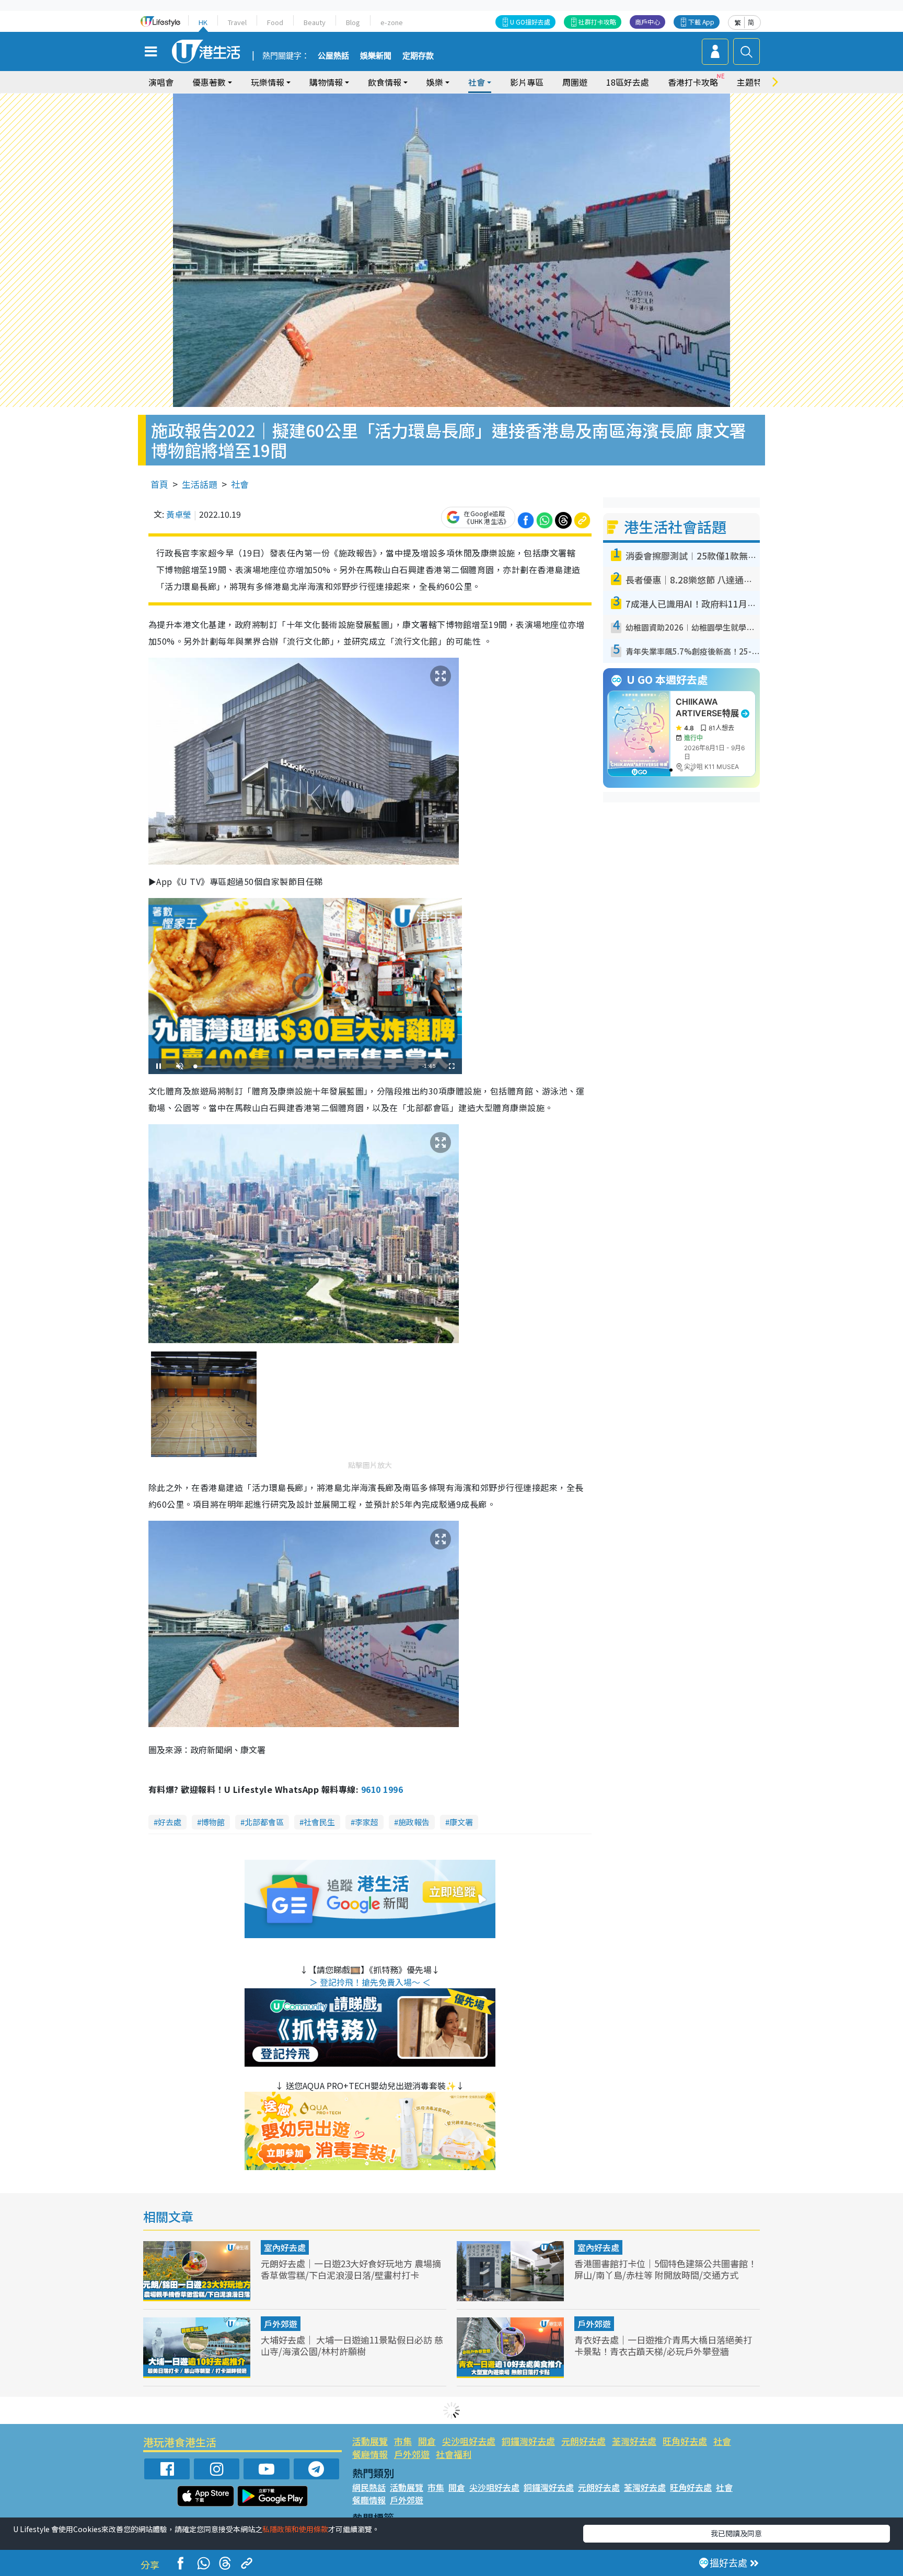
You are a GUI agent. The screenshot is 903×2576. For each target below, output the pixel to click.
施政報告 (414, 1822)
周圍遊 (575, 82)
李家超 (367, 1822)
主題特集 (754, 82)
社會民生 (319, 1822)
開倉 (427, 2441)
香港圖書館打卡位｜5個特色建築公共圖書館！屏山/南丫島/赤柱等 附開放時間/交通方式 (665, 2269)
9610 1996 (382, 1789)
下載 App (701, 22)
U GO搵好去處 (530, 22)
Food (275, 22)
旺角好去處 (685, 2441)
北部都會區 (264, 1822)
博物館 (213, 1822)
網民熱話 (369, 2487)
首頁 (159, 484)
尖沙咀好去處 (469, 2441)
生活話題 (200, 484)
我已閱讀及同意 (736, 2533)
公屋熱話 (333, 56)
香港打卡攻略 (693, 82)
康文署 (461, 1822)
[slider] (304, 1066)
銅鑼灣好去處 (528, 2441)
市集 (403, 2441)
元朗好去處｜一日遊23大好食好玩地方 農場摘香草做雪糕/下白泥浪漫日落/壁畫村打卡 (351, 2269)
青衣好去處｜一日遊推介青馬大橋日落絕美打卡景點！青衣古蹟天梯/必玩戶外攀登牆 (663, 2345)
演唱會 (161, 82)
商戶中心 (647, 22)
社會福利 (454, 2454)
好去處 (170, 1822)
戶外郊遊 (281, 2324)
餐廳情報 (370, 2454)
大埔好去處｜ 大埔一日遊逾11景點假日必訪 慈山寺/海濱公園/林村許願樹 (352, 2345)
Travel (237, 22)
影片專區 (527, 82)
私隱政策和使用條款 (295, 2529)
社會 (240, 484)
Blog (353, 22)
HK (203, 22)
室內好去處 (285, 2247)
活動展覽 (370, 2441)
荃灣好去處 (634, 2441)
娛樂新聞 (376, 56)
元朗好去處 (583, 2441)
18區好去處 (628, 82)
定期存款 (418, 56)
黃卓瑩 (179, 514)
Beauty (315, 22)
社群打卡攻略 (597, 22)
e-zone (392, 22)
